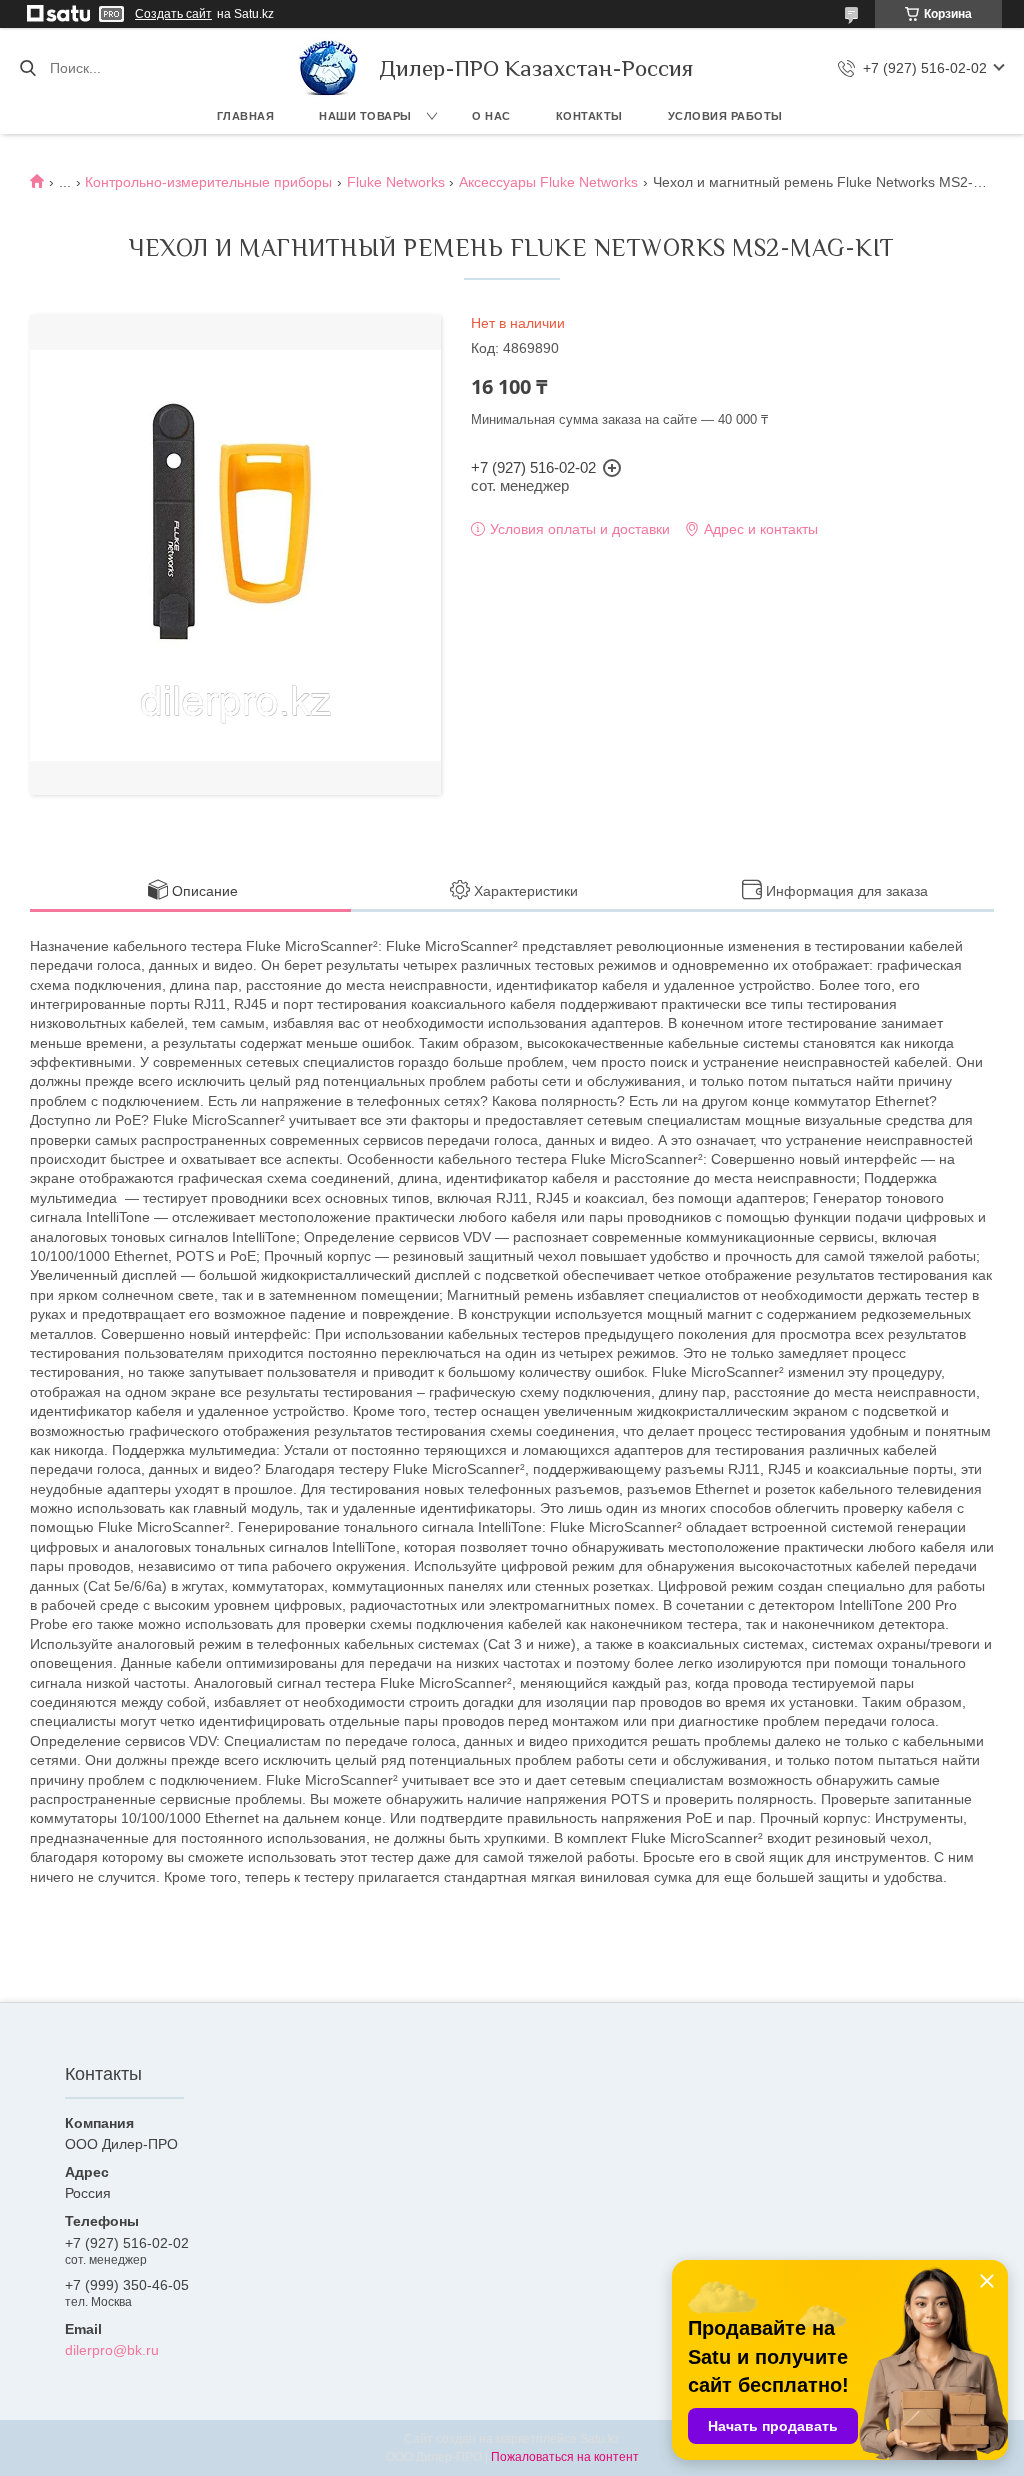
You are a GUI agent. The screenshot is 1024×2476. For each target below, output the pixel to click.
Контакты (589, 116)
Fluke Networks (396, 182)
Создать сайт (173, 14)
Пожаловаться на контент (565, 2457)
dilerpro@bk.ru (112, 2350)
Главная (246, 116)
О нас (491, 116)
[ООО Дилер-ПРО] (329, 68)
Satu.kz (600, 2439)
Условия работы (725, 116)
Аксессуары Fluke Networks (548, 182)
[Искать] (27, 68)
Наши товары (365, 116)
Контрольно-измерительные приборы (208, 182)
